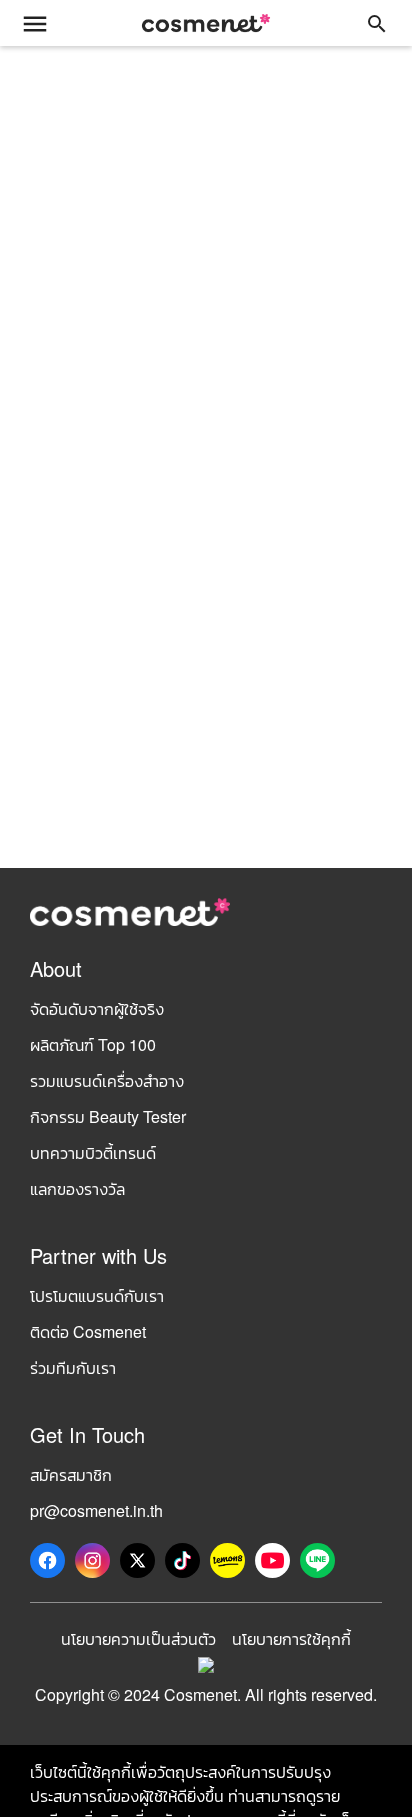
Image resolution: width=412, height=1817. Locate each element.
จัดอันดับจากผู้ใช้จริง (97, 1008)
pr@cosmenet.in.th (96, 1510)
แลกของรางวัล (77, 1188)
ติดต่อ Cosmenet (88, 1331)
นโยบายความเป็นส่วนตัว (138, 1638)
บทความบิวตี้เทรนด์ (93, 1152)
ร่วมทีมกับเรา (73, 1367)
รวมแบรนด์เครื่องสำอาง (107, 1080)
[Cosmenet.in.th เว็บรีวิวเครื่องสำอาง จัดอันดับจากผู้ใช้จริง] (206, 23)
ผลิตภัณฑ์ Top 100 (93, 1044)
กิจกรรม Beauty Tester (108, 1116)
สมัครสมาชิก (71, 1474)
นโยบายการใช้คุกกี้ (291, 1638)
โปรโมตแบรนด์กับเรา (97, 1295)
